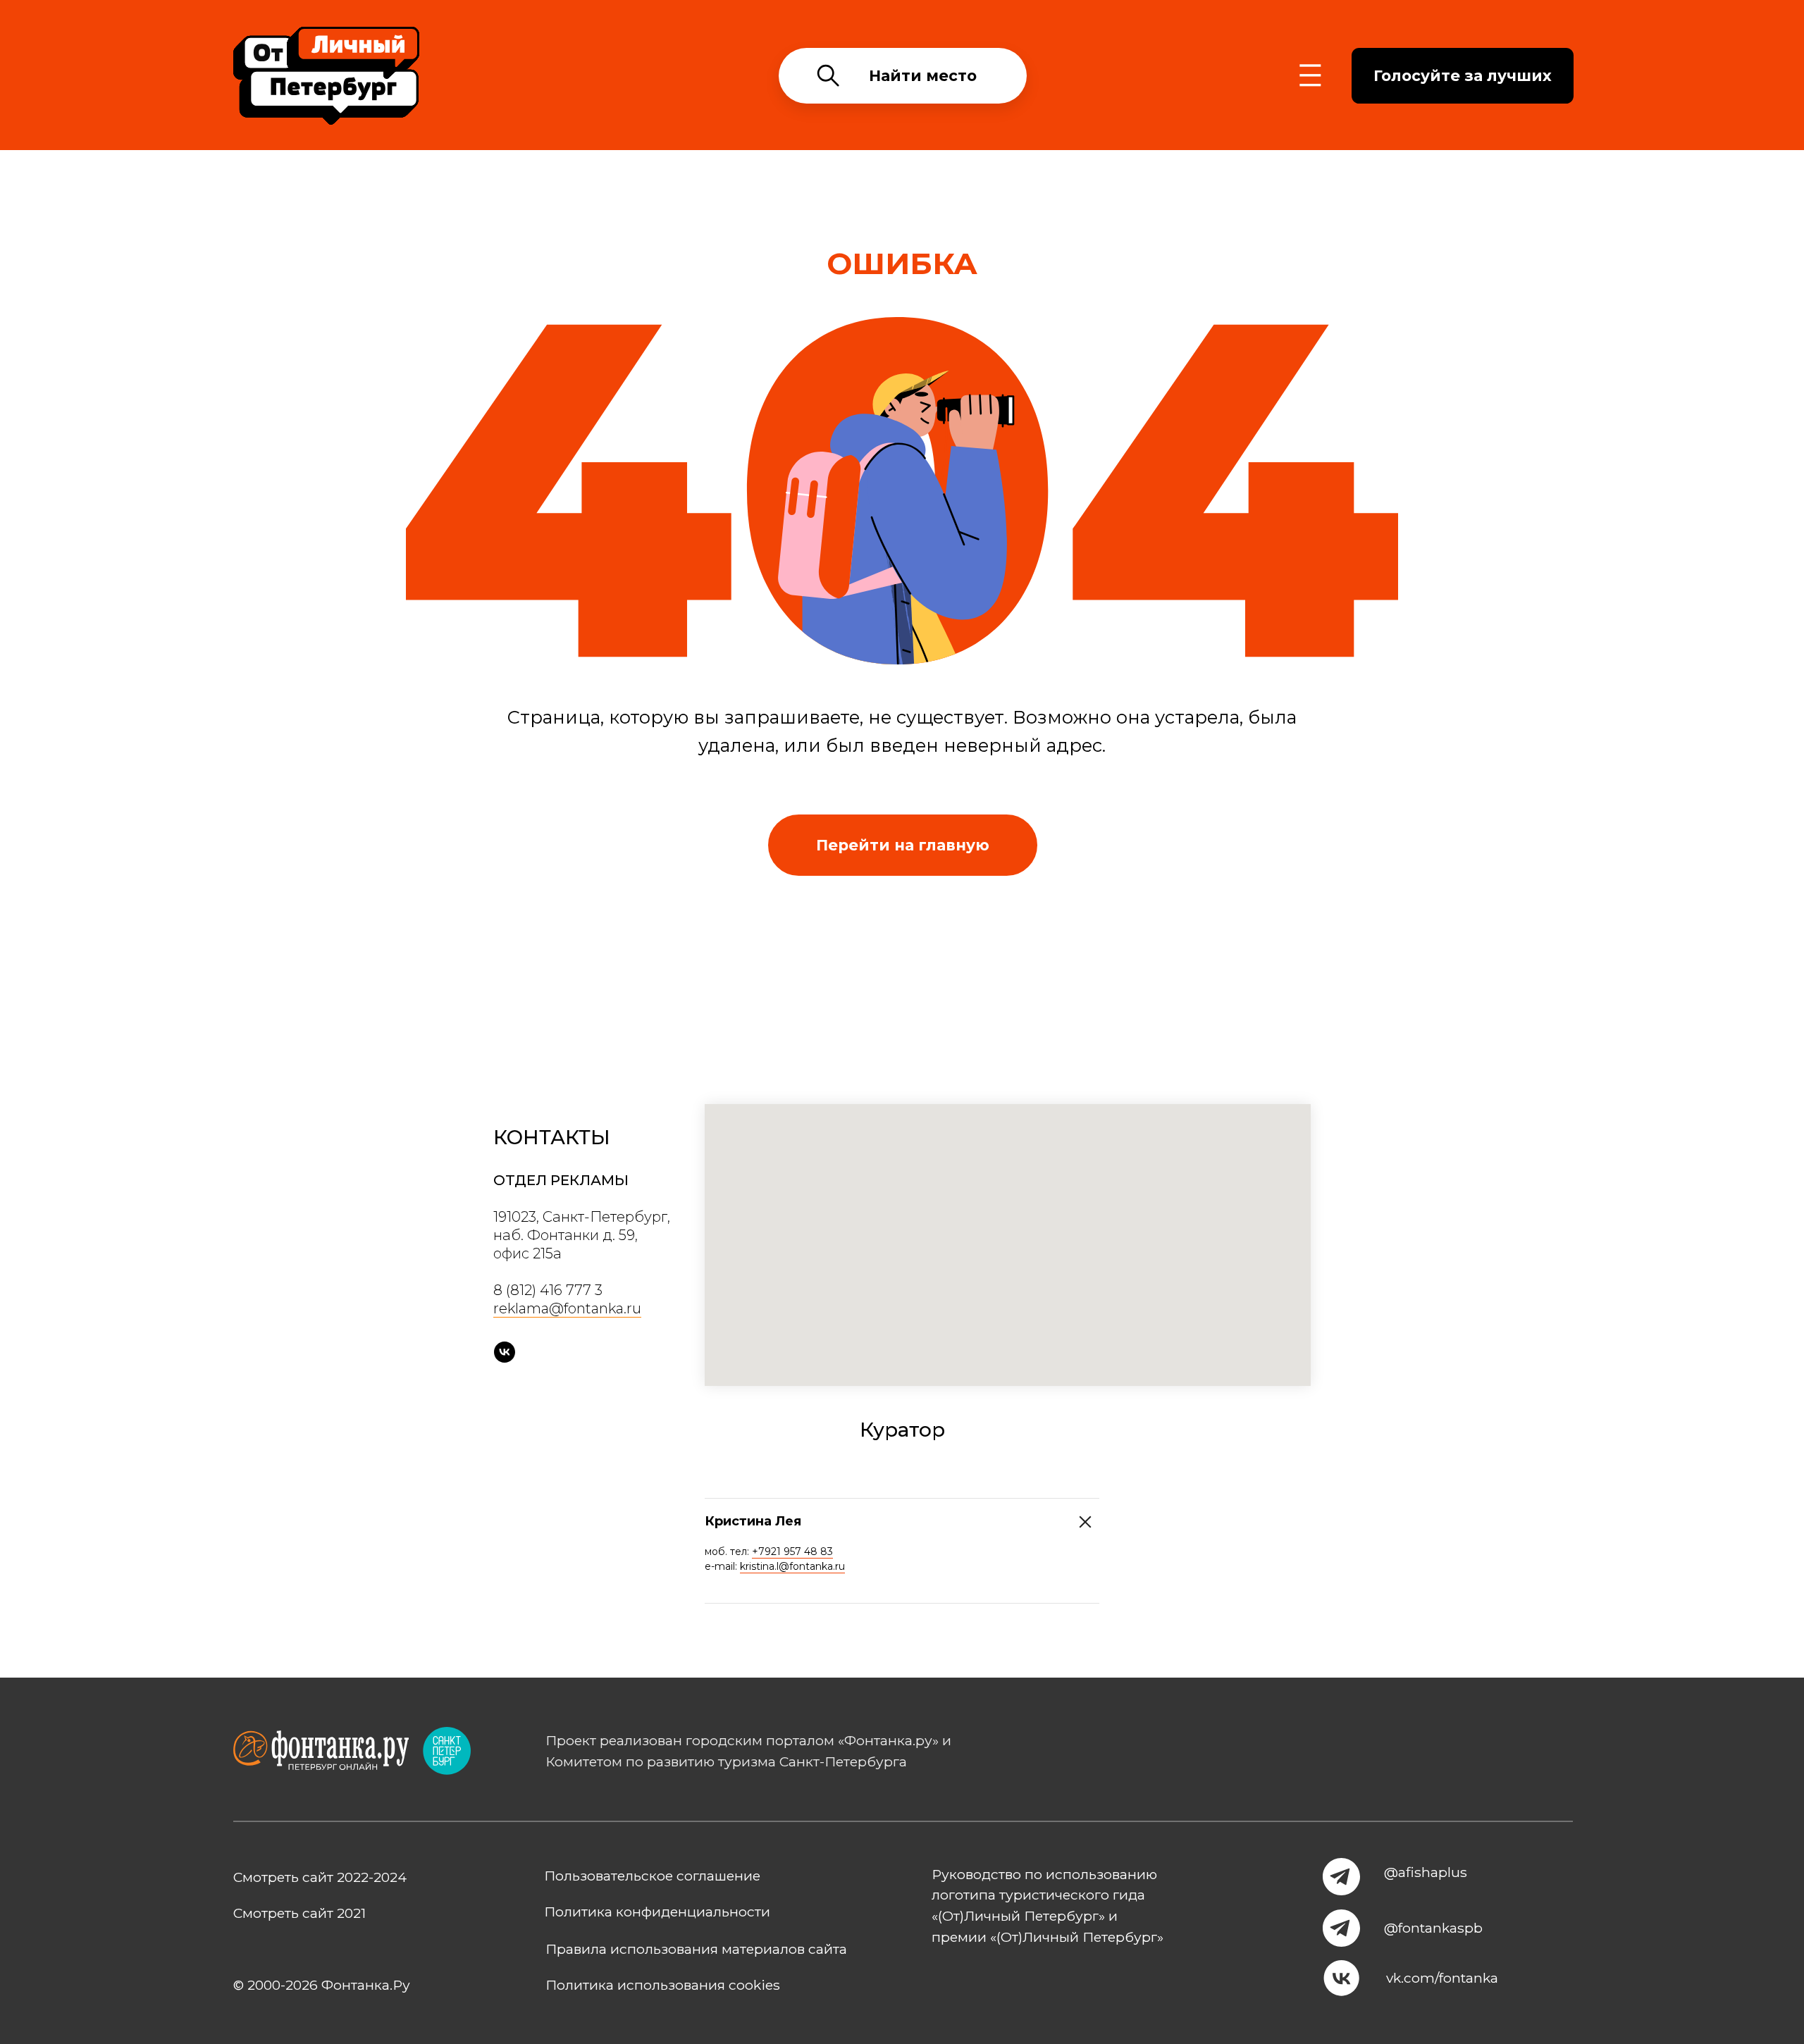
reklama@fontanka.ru (567, 1308)
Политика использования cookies (663, 1985)
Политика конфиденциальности (657, 1912)
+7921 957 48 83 (792, 1551)
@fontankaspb (1433, 1928)
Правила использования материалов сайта (696, 1949)
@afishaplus (1426, 1872)
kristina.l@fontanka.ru (792, 1566)
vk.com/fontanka (1442, 1978)
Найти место (923, 75)
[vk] (505, 1352)
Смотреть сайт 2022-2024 (320, 1877)
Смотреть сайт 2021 (299, 1913)
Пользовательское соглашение (652, 1876)
